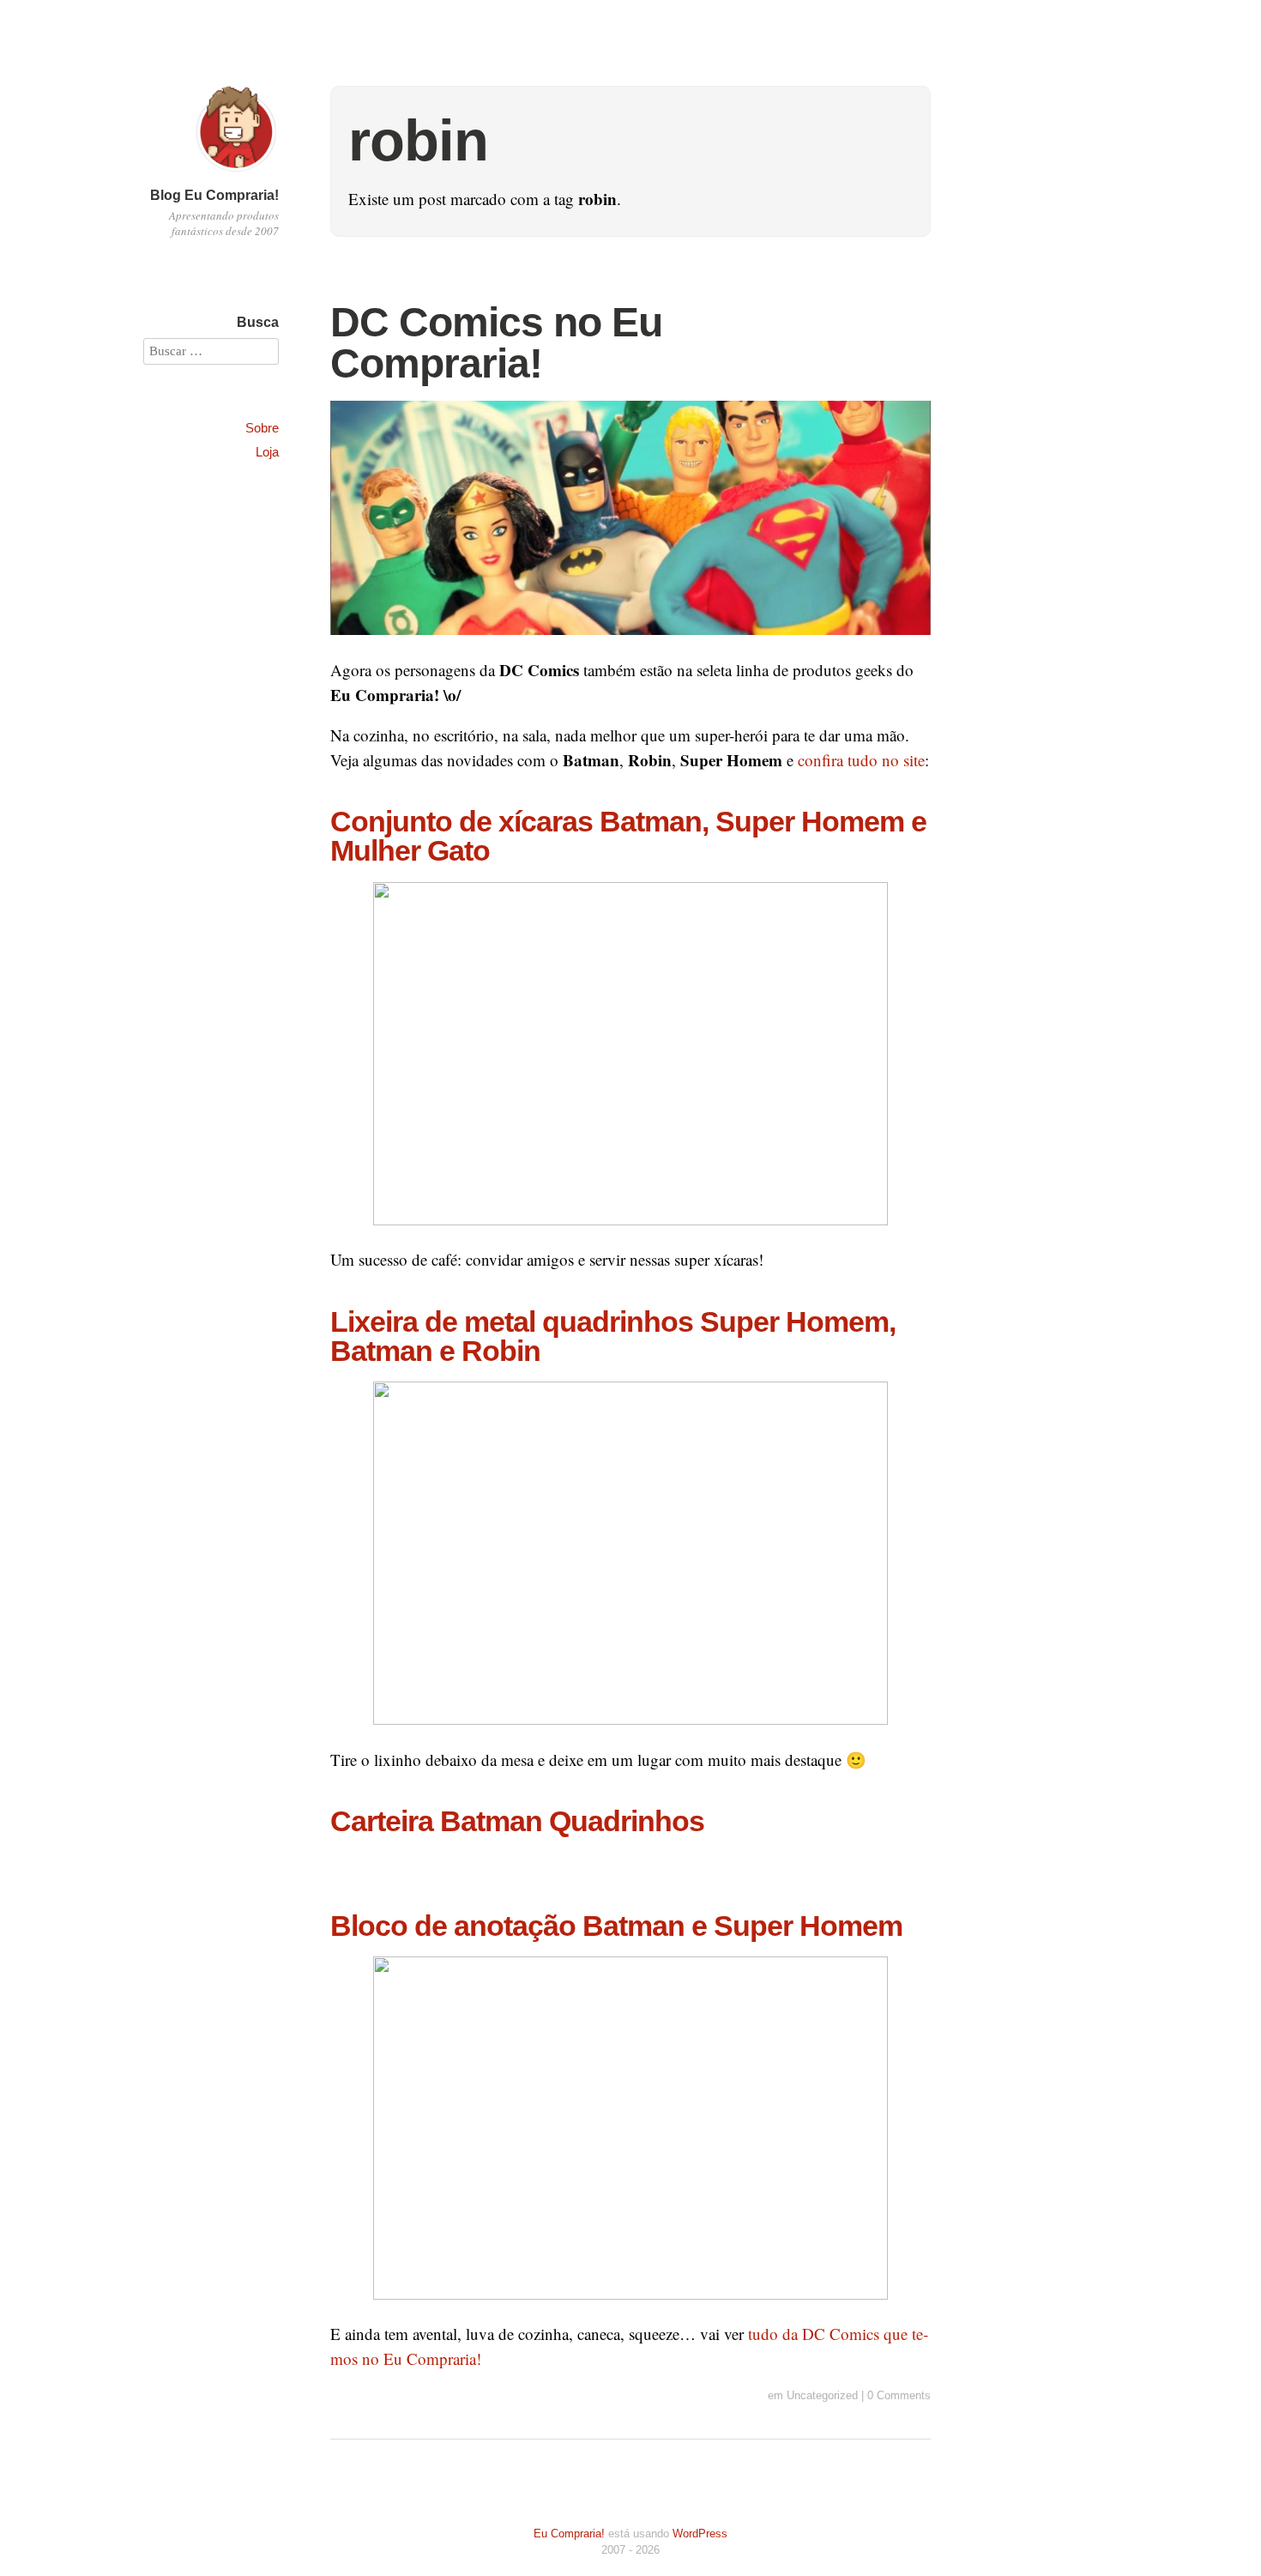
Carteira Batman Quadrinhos (517, 1821)
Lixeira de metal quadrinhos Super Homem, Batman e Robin (613, 1336)
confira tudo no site (861, 760)
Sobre (262, 428)
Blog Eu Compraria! (214, 195)
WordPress (700, 2534)
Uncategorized (822, 2395)
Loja (267, 452)
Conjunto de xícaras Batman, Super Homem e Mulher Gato (628, 836)
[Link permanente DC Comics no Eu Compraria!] (630, 646)
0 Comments (899, 2395)
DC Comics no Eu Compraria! (496, 343)
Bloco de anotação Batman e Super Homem (616, 1926)
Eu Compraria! (569, 2534)
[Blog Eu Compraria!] (236, 174)
